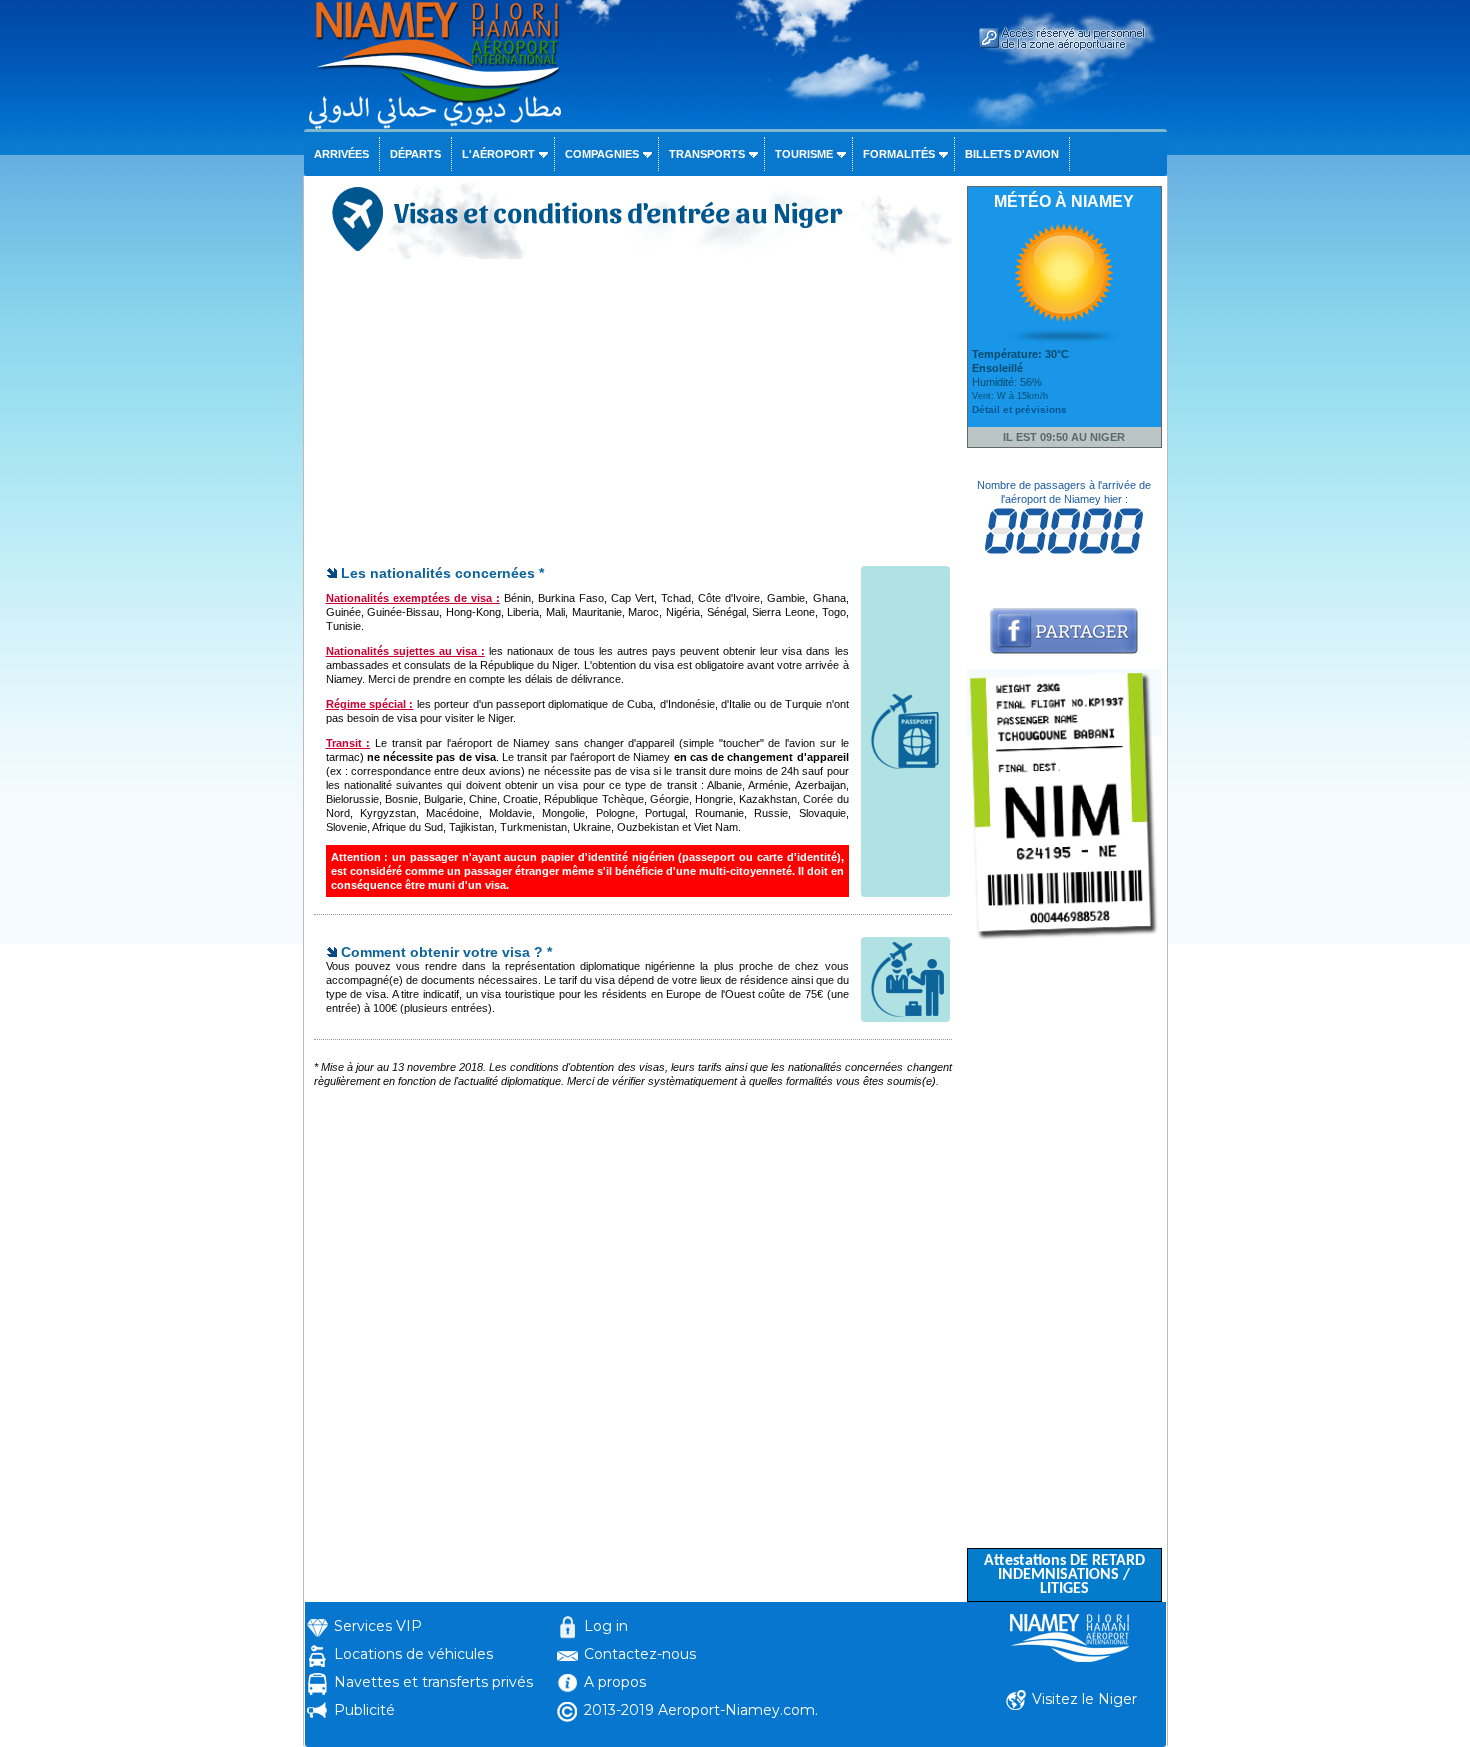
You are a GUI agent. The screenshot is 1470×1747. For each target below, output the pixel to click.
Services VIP (378, 1626)
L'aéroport (498, 154)
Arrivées (341, 154)
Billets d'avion (1012, 154)
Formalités (899, 154)
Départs (415, 154)
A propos (615, 1682)
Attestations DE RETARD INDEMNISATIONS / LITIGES (1064, 1575)
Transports (707, 154)
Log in (606, 1626)
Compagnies (602, 154)
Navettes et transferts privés (433, 1682)
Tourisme (804, 154)
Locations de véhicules (413, 1654)
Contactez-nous (640, 1654)
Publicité (364, 1710)
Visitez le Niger (1084, 1699)
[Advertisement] (633, 414)
